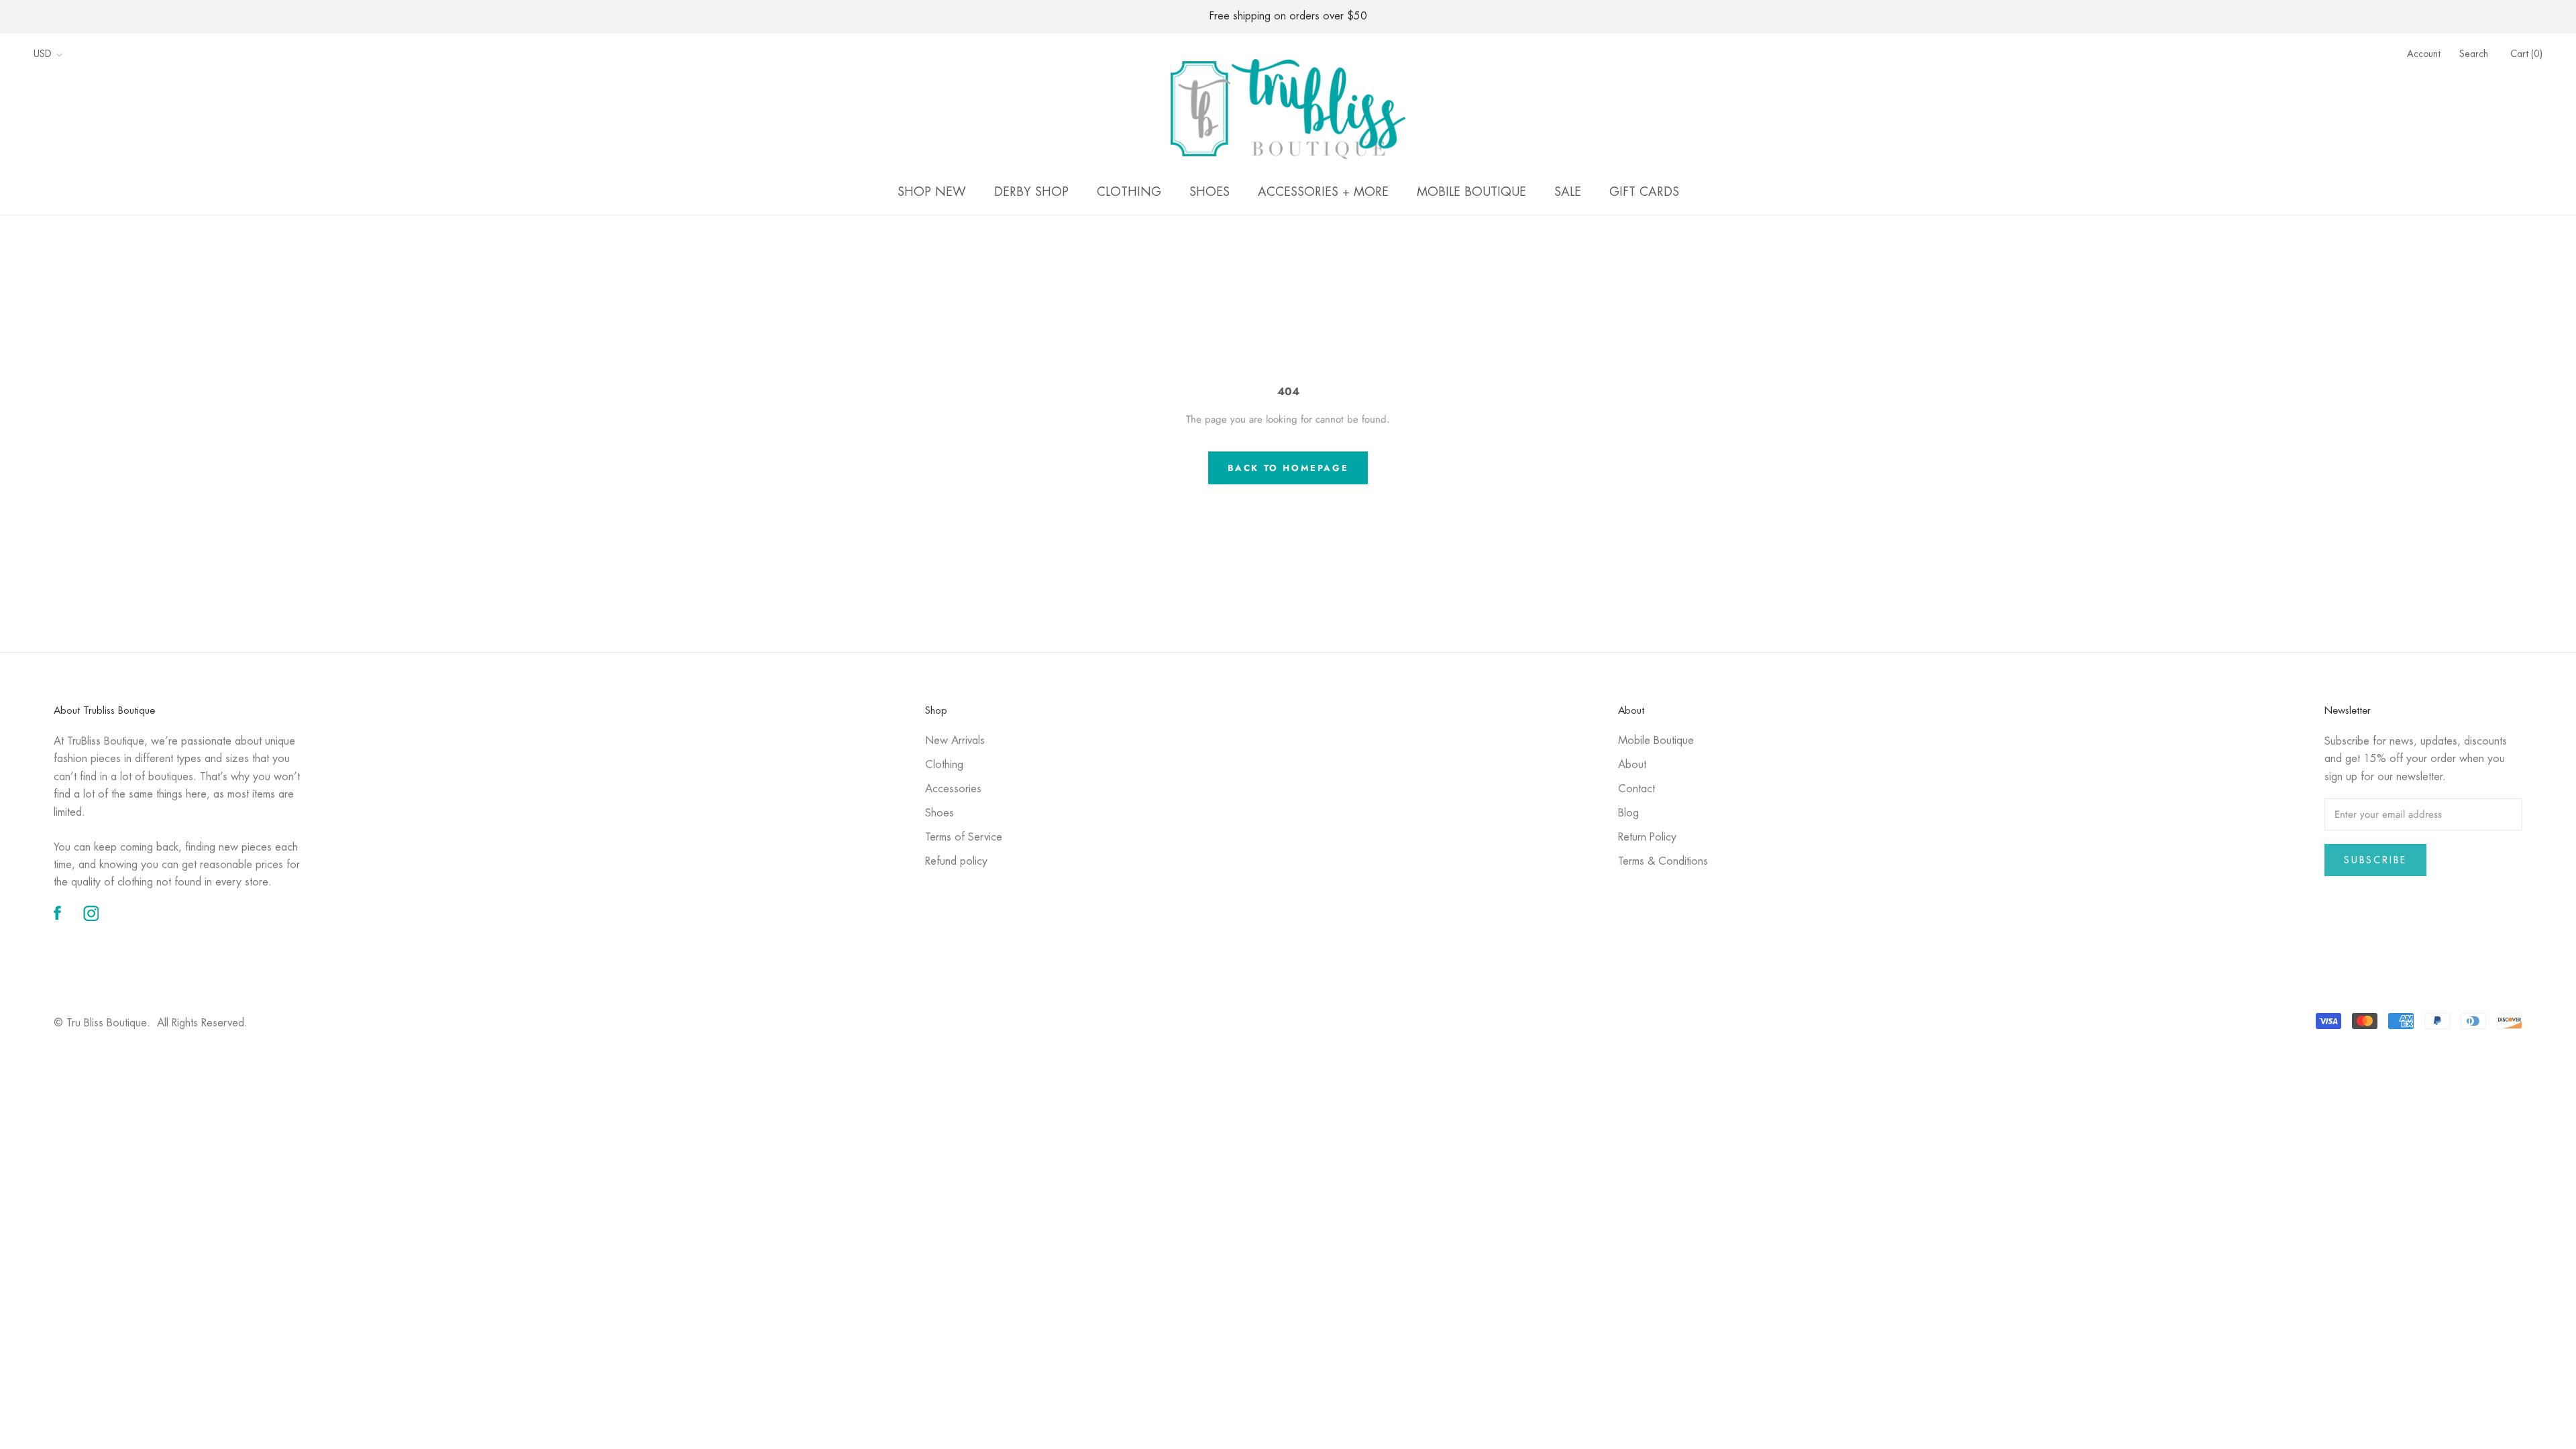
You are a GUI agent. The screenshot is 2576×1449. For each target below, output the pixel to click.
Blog (1628, 813)
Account (2424, 54)
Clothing (944, 765)
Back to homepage (1288, 468)
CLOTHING (1129, 193)
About (1632, 765)
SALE (1568, 193)
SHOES (1210, 193)
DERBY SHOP (1031, 193)
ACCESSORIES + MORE (1323, 193)
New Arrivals (955, 741)
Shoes (940, 813)
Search (2474, 54)
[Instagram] (91, 914)
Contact (1636, 789)
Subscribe (2375, 860)
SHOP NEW (932, 193)
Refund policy (956, 862)
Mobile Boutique (1656, 741)
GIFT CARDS (1644, 193)
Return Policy (1647, 838)
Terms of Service (964, 838)
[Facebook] (57, 914)
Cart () (2526, 54)
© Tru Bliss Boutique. (151, 1023)
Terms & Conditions (1663, 862)
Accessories (953, 789)
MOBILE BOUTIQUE (1471, 193)
